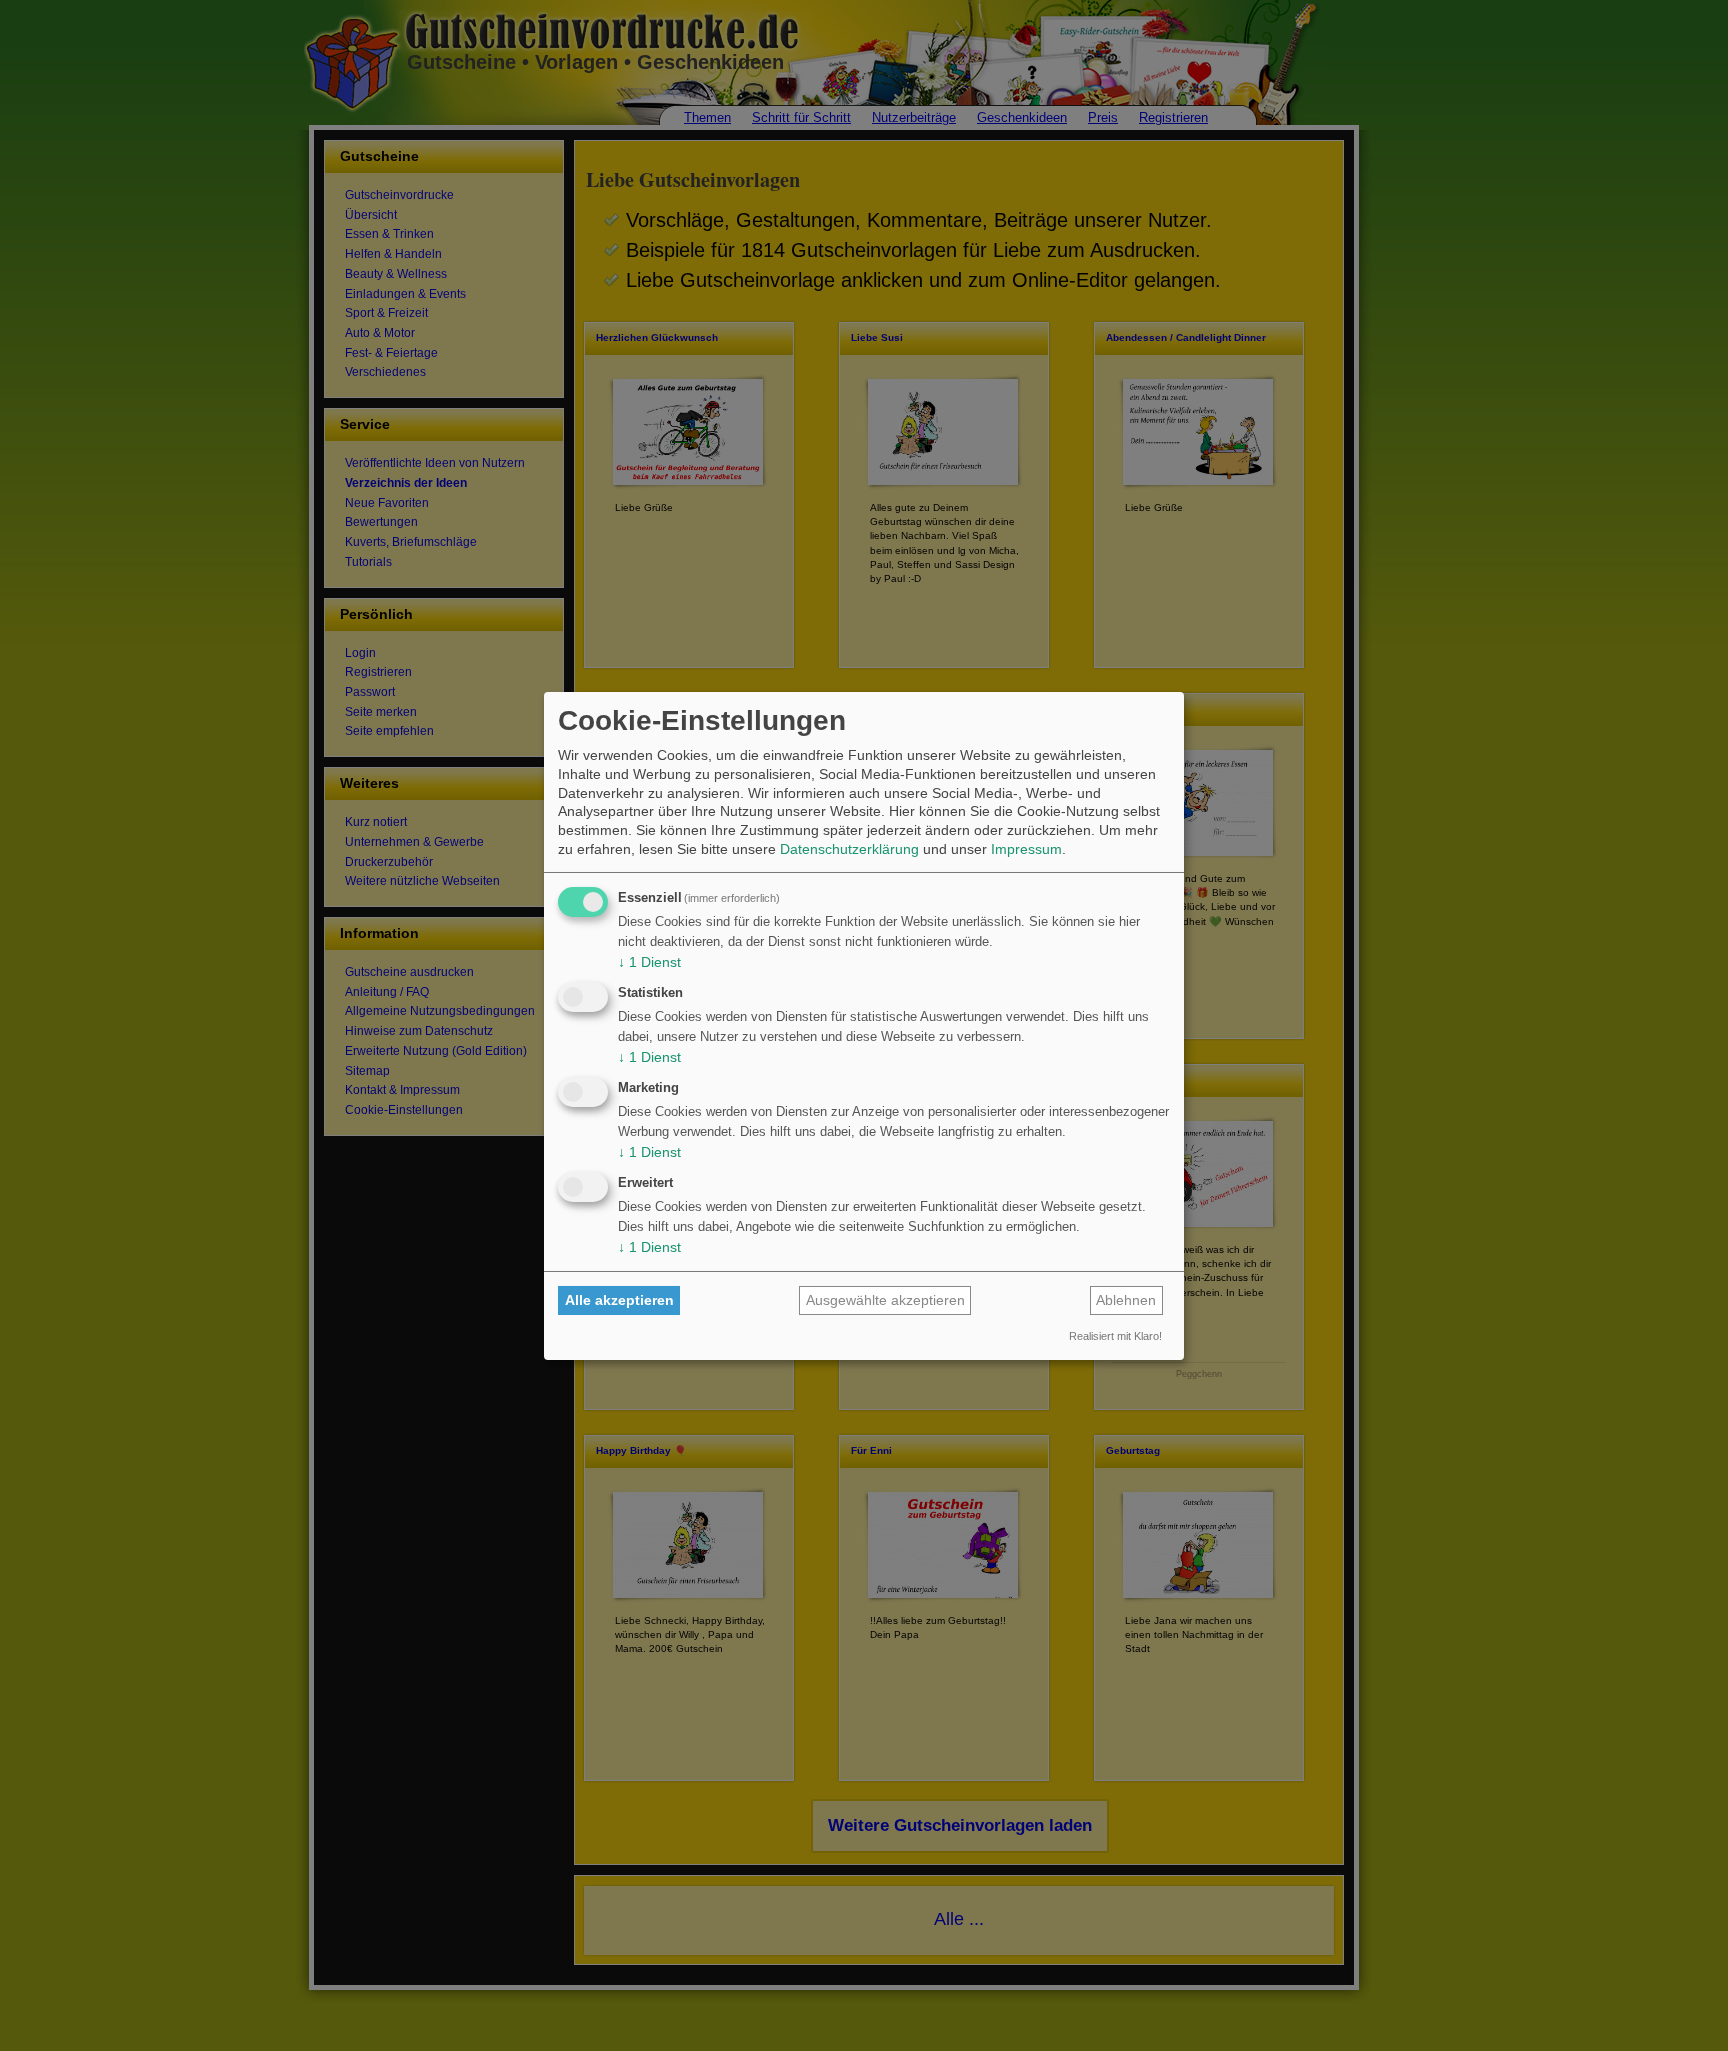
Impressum (1026, 849)
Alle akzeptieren (619, 1300)
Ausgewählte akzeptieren (885, 1300)
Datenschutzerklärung (849, 849)
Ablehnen (1126, 1300)
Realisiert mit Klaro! (1115, 1336)
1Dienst (649, 962)
